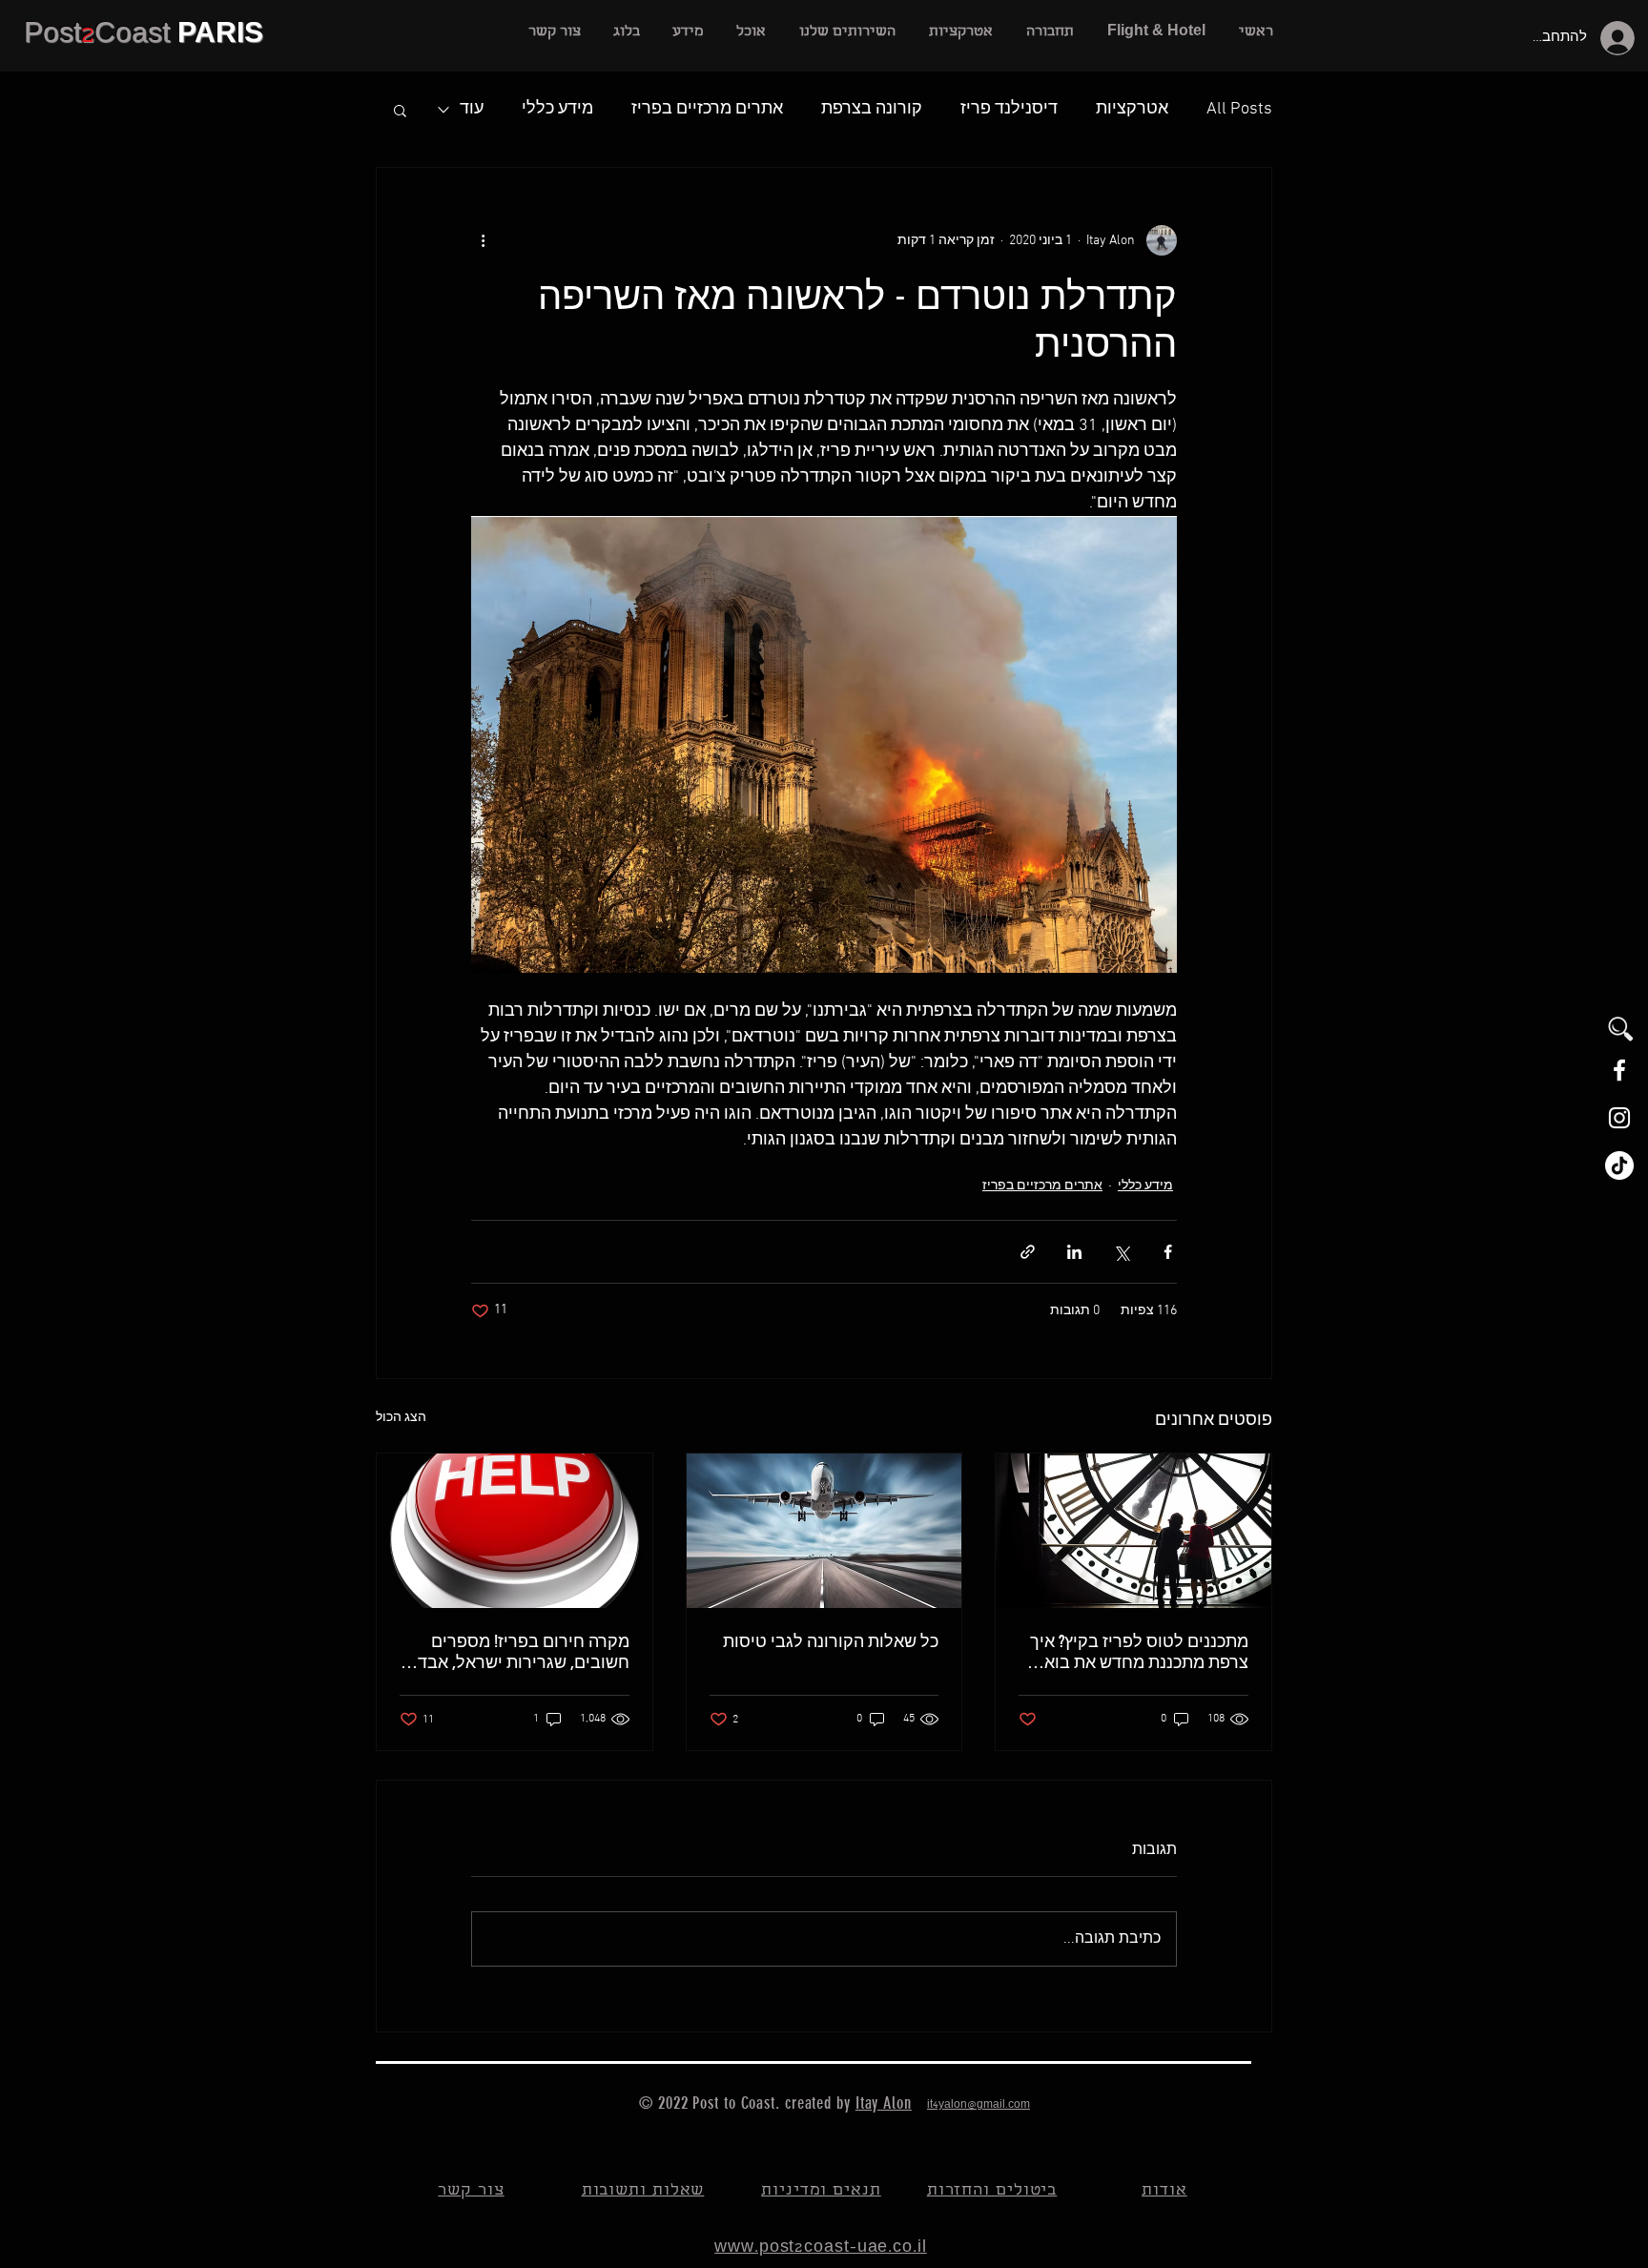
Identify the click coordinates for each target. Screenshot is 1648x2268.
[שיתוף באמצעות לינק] (1028, 1252)
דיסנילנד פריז (1009, 109)
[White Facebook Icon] (1619, 1070)
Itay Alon (884, 2103)
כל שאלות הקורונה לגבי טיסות (831, 1641)
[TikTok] (1619, 1165)
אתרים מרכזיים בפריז (707, 109)
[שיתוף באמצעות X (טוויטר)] (1121, 1252)
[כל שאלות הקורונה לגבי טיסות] (824, 1531)
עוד (472, 109)
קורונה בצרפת (872, 109)
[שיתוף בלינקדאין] (1074, 1252)
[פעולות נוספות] (483, 240)
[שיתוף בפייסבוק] (1168, 1252)
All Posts (1239, 109)
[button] (847, 32)
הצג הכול (401, 1418)
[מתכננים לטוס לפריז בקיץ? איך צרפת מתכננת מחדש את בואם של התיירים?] (1133, 1531)
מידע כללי (557, 109)
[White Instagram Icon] (1619, 1118)
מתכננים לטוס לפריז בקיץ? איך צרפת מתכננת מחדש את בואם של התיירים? (1139, 1652)
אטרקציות (1132, 109)
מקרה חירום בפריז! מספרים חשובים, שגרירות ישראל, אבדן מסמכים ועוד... (521, 1652)
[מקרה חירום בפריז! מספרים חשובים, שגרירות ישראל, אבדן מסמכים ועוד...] (515, 1531)
